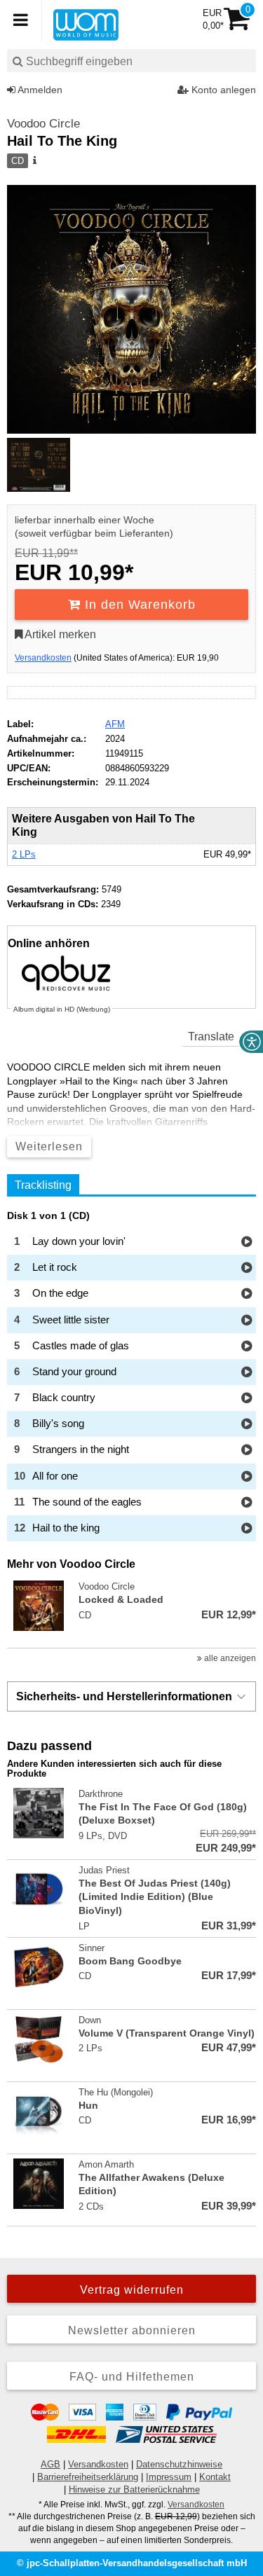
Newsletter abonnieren (132, 2330)
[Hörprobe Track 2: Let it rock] (247, 1268)
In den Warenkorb (138, 605)
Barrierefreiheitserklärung (88, 2477)
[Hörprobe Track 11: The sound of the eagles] (247, 1503)
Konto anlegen (222, 90)
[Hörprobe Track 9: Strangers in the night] (247, 1451)
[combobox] (131, 61)
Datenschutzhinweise (179, 2464)
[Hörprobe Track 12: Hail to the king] (247, 1529)
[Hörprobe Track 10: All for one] (247, 1477)
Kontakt (215, 2477)
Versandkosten (43, 658)
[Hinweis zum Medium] (34, 161)
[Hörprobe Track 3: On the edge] (247, 1294)
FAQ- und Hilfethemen (132, 2377)
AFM (115, 724)
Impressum (169, 2477)
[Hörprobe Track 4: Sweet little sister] (247, 1321)
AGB (50, 2464)
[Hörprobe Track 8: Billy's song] (247, 1425)
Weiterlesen (49, 1146)
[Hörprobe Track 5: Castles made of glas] (247, 1347)
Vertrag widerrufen (132, 2290)
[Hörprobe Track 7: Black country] (247, 1399)
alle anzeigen (229, 1658)
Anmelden (39, 90)
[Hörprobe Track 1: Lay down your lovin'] (247, 1242)
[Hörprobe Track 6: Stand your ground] (247, 1373)
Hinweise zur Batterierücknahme (134, 2489)
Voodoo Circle (43, 124)
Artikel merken (59, 634)
